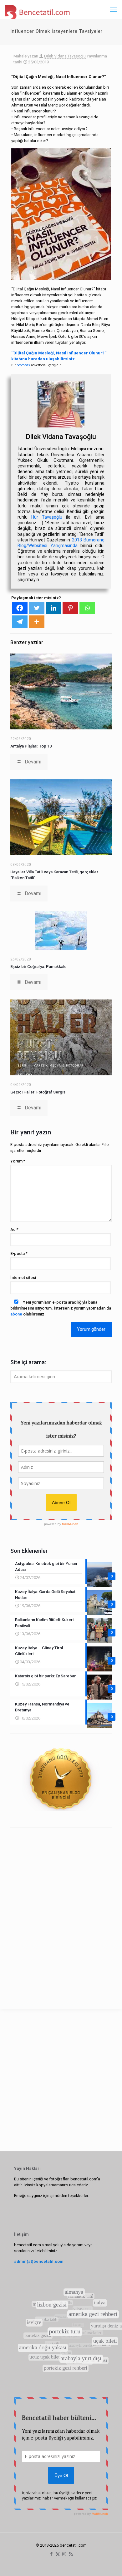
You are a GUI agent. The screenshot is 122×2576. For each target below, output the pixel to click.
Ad (14, 1229)
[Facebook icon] (51, 2554)
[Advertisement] (61, 1943)
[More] (37, 622)
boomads (23, 365)
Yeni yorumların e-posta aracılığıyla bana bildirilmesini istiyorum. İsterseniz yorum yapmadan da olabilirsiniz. (61, 1308)
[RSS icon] (71, 2554)
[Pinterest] (70, 608)
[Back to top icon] (109, 2563)
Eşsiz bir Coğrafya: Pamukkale (38, 967)
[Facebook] (20, 608)
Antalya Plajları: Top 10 (31, 746)
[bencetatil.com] (37, 9)
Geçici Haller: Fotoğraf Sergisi (38, 1092)
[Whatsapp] (87, 608)
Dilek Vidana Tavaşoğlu (65, 56)
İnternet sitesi (23, 1278)
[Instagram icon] (64, 2554)
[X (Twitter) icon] (58, 2554)
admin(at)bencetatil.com (39, 2261)
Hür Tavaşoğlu (47, 517)
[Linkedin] (53, 608)
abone (16, 1314)
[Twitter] (37, 608)
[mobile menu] (114, 9)
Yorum (18, 1161)
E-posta (19, 1253)
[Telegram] (20, 622)
